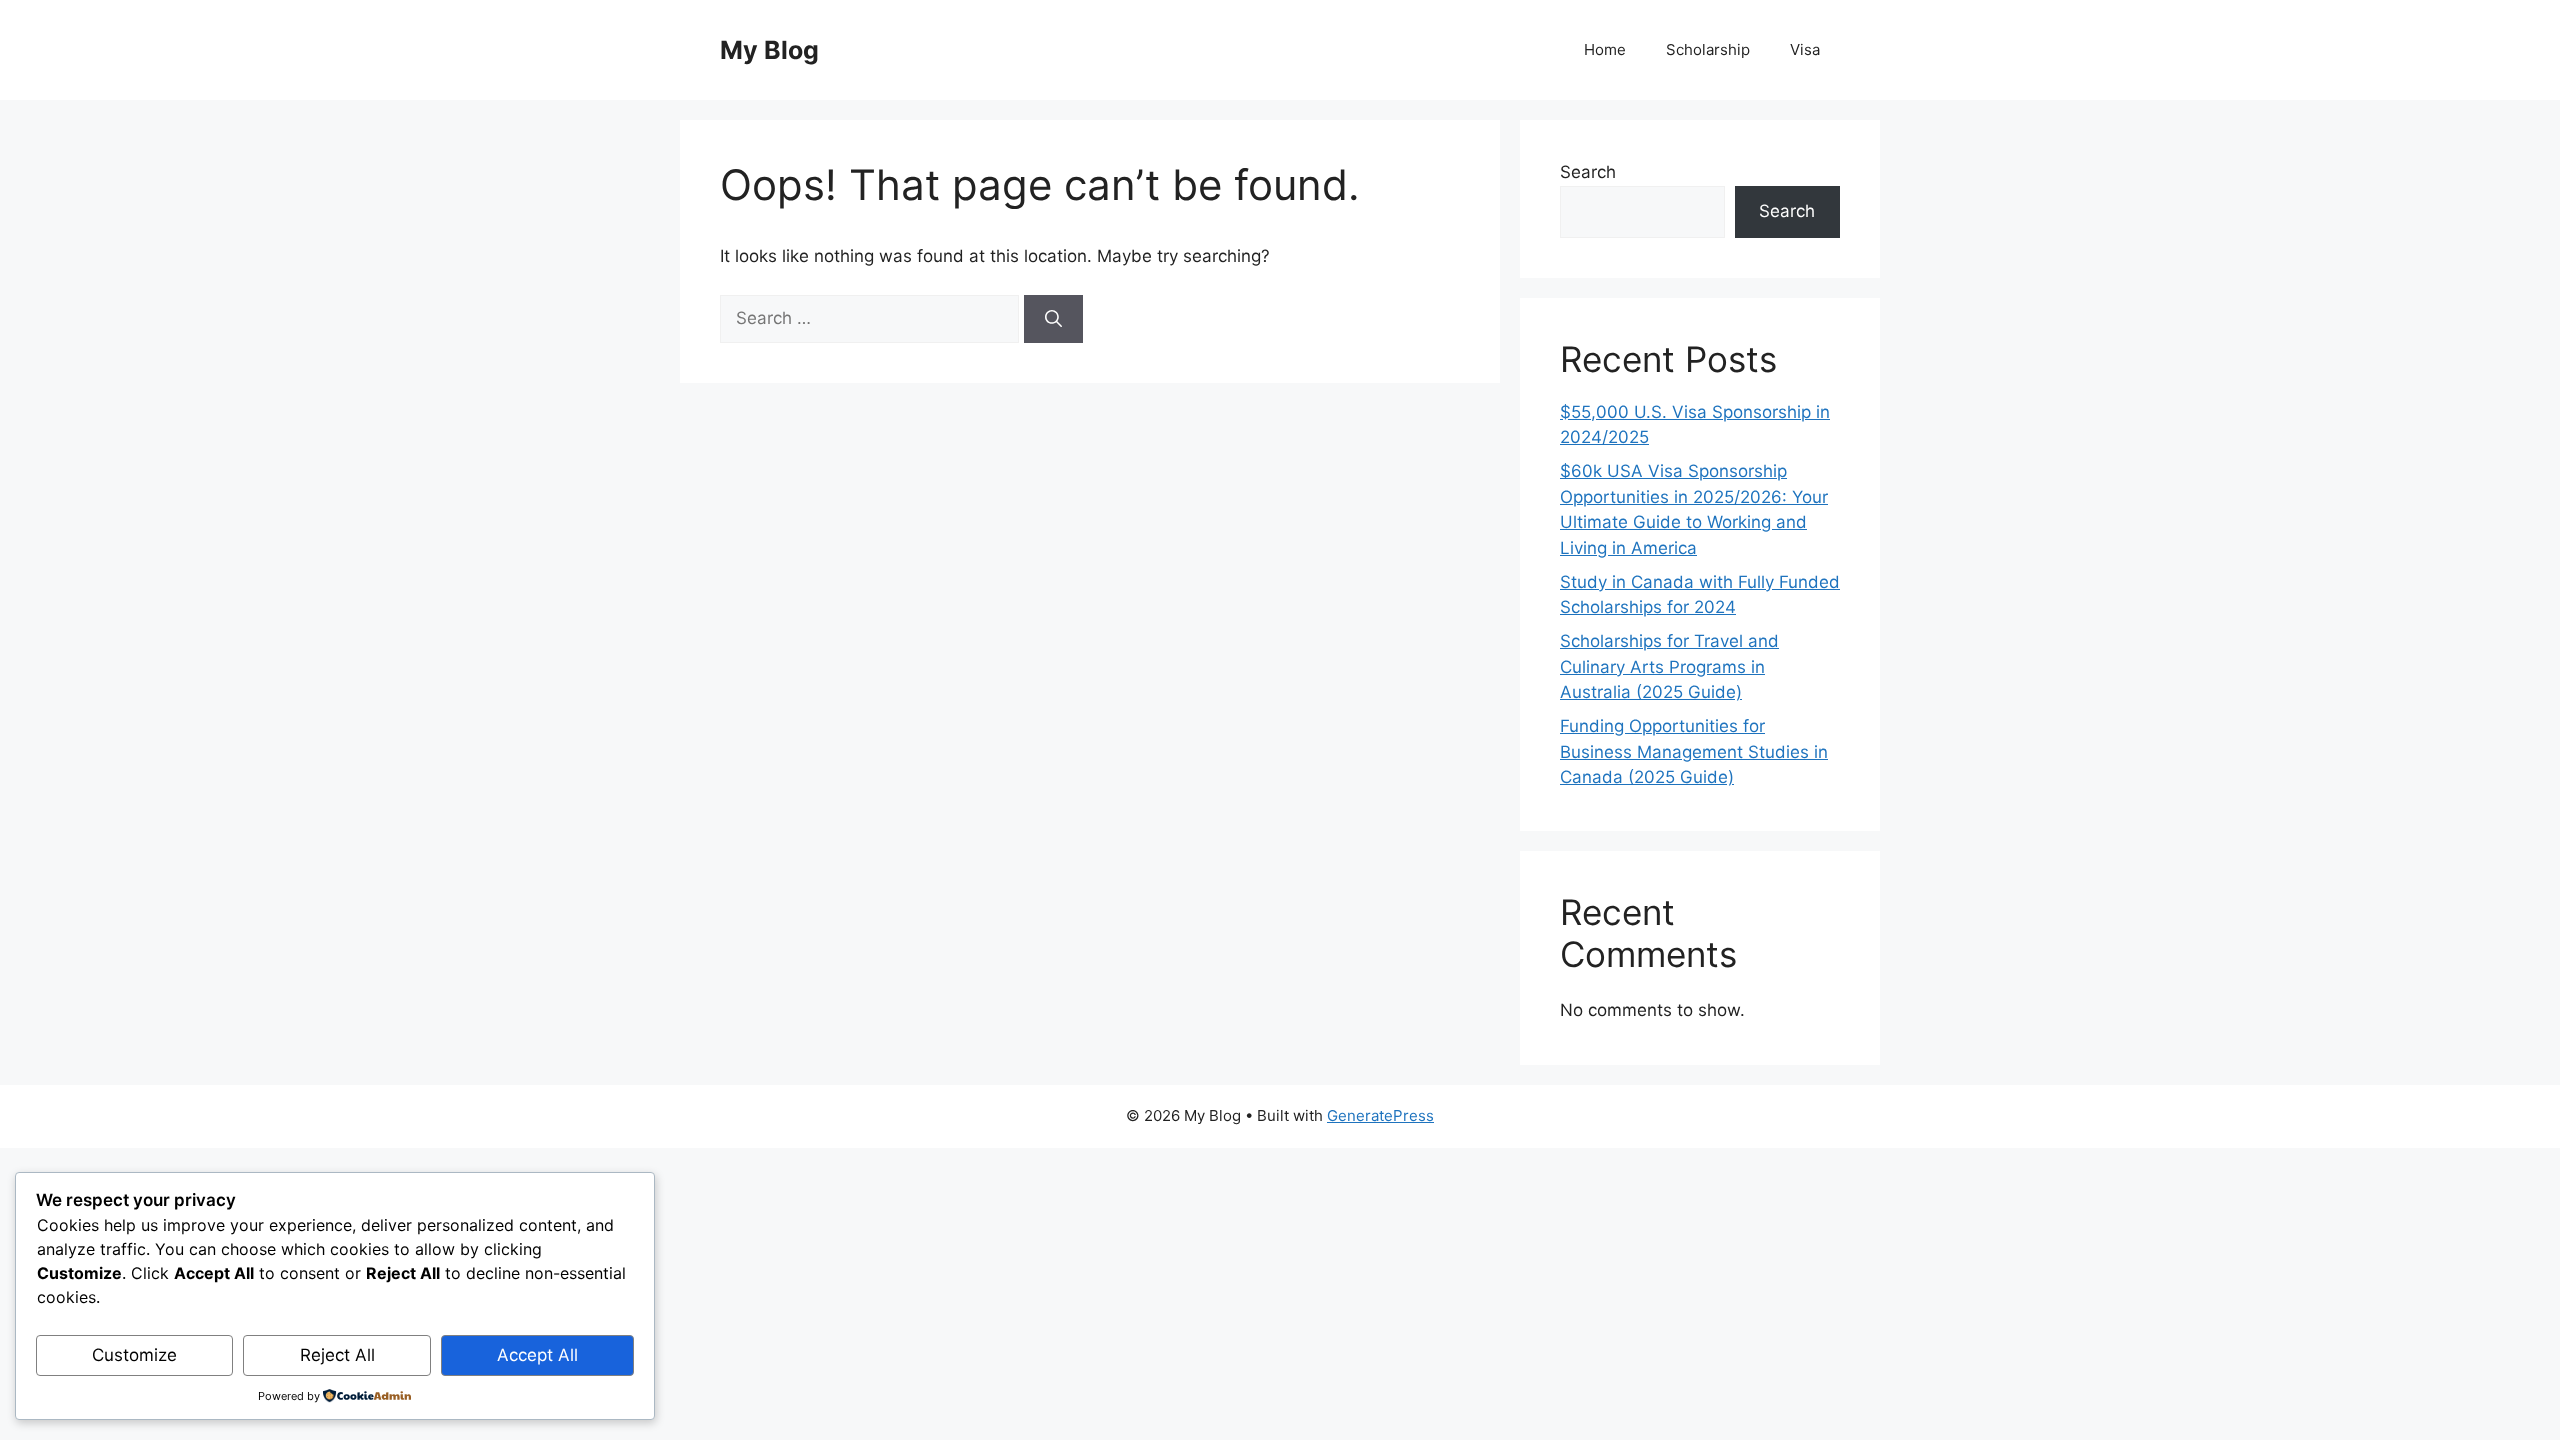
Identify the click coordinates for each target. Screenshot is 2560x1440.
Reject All (337, 1355)
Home (1605, 49)
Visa (1805, 49)
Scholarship (1708, 49)
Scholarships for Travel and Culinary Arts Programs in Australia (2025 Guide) (1669, 666)
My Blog (769, 50)
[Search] (1053, 319)
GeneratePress (1380, 1115)
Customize (134, 1355)
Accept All (537, 1355)
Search (1588, 172)
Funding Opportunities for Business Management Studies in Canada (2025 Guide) (1694, 751)
